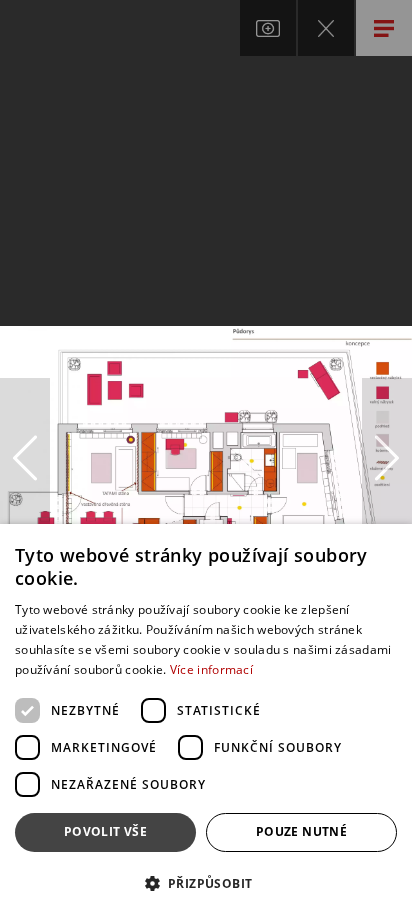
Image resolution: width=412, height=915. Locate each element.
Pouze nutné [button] (301, 831)
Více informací (211, 669)
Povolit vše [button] (105, 831)
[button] (206, 882)
